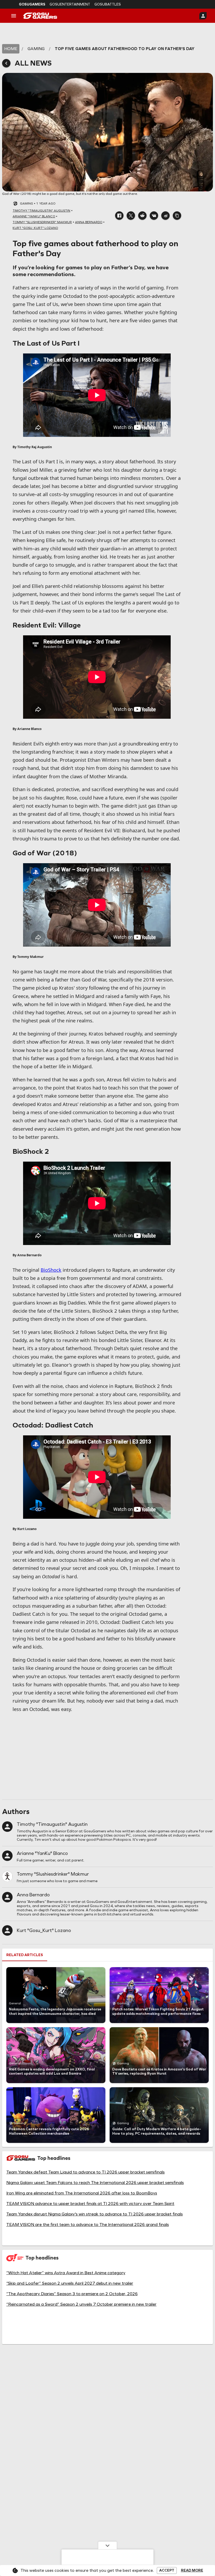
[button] (119, 216)
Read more (192, 2570)
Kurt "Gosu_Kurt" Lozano (44, 1930)
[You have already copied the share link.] (177, 216)
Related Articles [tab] (25, 1955)
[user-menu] (203, 16)
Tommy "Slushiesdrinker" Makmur (53, 1874)
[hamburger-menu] (14, 16)
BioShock (51, 1270)
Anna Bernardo (33, 1895)
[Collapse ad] (107, 2545)
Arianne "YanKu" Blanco (42, 1853)
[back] (6, 63)
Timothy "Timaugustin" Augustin (52, 1824)
